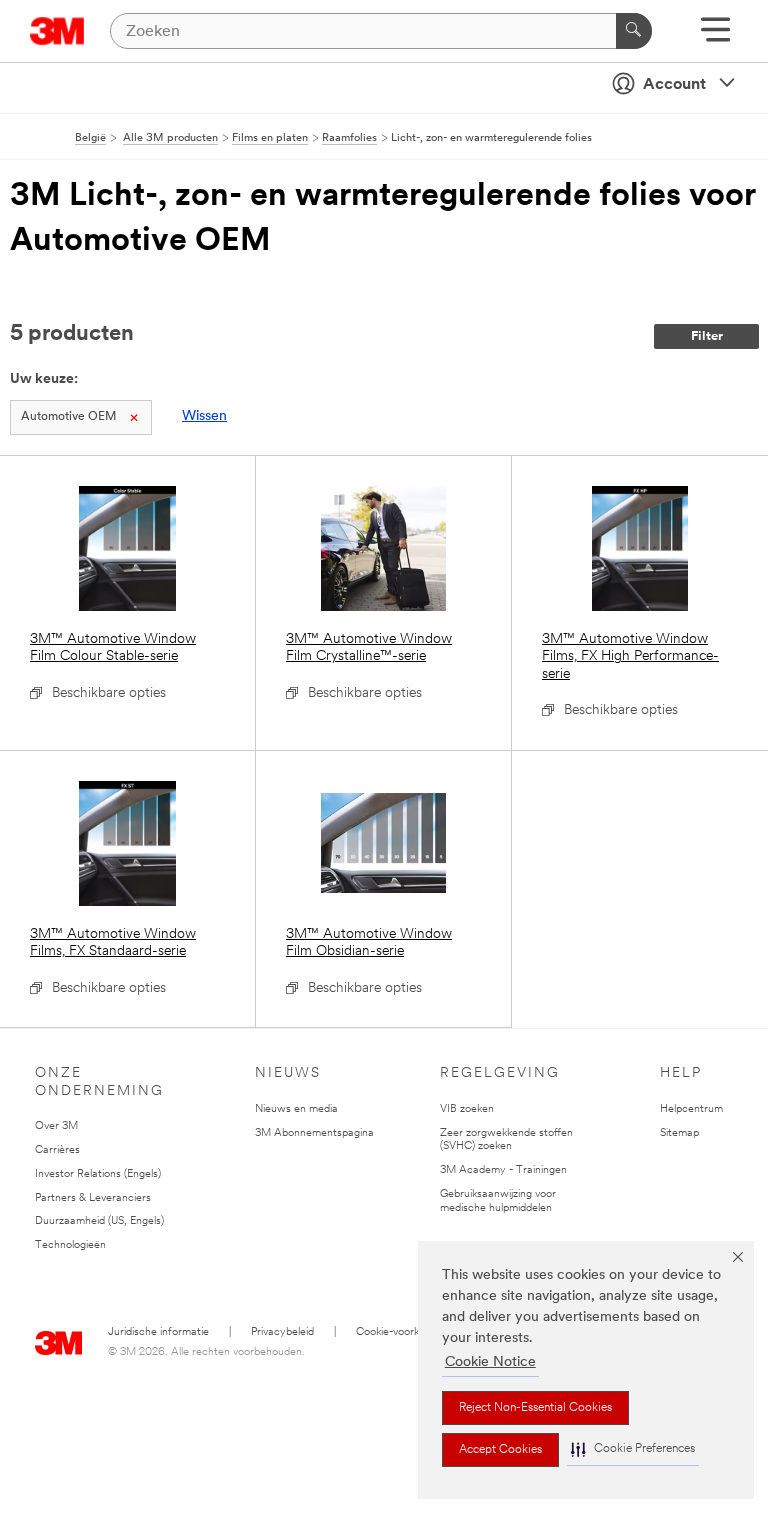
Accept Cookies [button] (500, 1450)
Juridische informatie (158, 1332)
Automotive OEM (68, 417)
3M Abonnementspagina (314, 1133)
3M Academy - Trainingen (503, 1170)
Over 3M (56, 1126)
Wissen (204, 416)
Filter (707, 336)
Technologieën (70, 1245)
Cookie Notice (490, 1362)
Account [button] (674, 85)
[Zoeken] (634, 31)
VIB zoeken (467, 1109)
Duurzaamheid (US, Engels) (99, 1221)
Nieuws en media (296, 1109)
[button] (633, 1449)
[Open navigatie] (715, 36)
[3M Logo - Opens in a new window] (57, 31)
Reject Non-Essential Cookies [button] (535, 1408)
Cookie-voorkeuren (401, 1332)
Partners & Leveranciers (93, 1198)
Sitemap (679, 1133)
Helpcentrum (691, 1109)
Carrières (57, 1150)
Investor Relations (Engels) (98, 1174)
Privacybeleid (282, 1332)
